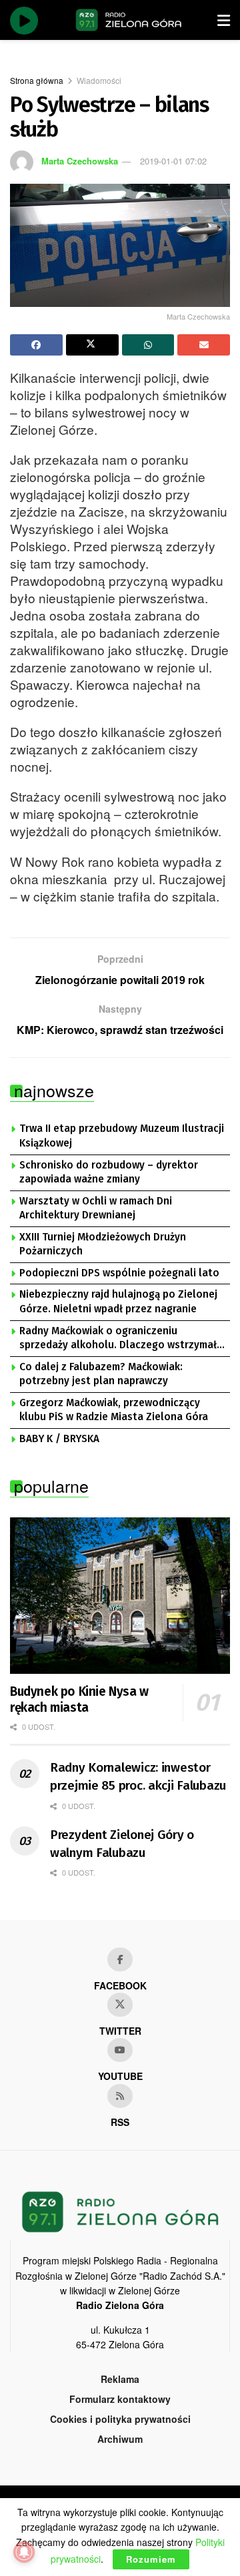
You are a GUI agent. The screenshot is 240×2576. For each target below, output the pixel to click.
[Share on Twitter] (92, 345)
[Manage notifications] (24, 2552)
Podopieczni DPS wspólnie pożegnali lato (119, 1273)
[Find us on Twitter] (120, 2005)
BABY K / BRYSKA (59, 1439)
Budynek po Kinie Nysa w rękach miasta (79, 1699)
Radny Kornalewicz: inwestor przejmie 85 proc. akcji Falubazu (138, 1776)
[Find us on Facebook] (120, 1959)
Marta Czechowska (80, 161)
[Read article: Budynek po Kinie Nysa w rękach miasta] (120, 1596)
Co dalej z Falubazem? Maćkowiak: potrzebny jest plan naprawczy (101, 1374)
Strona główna (37, 80)
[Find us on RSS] (120, 2096)
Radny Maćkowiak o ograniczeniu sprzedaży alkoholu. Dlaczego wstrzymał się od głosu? (118, 1339)
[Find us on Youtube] (120, 2050)
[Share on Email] (204, 345)
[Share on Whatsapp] (148, 345)
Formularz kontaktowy (120, 2399)
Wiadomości (99, 80)
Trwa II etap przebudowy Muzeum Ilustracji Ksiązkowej (122, 1136)
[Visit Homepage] (129, 20)
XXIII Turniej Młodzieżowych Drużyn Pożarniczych (103, 1244)
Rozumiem (151, 2559)
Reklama (120, 2379)
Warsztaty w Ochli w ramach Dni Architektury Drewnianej (96, 1208)
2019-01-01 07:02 (173, 161)
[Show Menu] (224, 20)
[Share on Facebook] (36, 345)
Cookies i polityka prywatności (120, 2419)
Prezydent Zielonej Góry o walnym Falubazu (122, 1844)
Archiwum (120, 2439)
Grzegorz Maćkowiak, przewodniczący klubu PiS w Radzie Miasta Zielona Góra (114, 1410)
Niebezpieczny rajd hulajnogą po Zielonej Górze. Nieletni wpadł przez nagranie (118, 1302)
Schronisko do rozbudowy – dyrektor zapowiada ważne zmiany (109, 1172)
